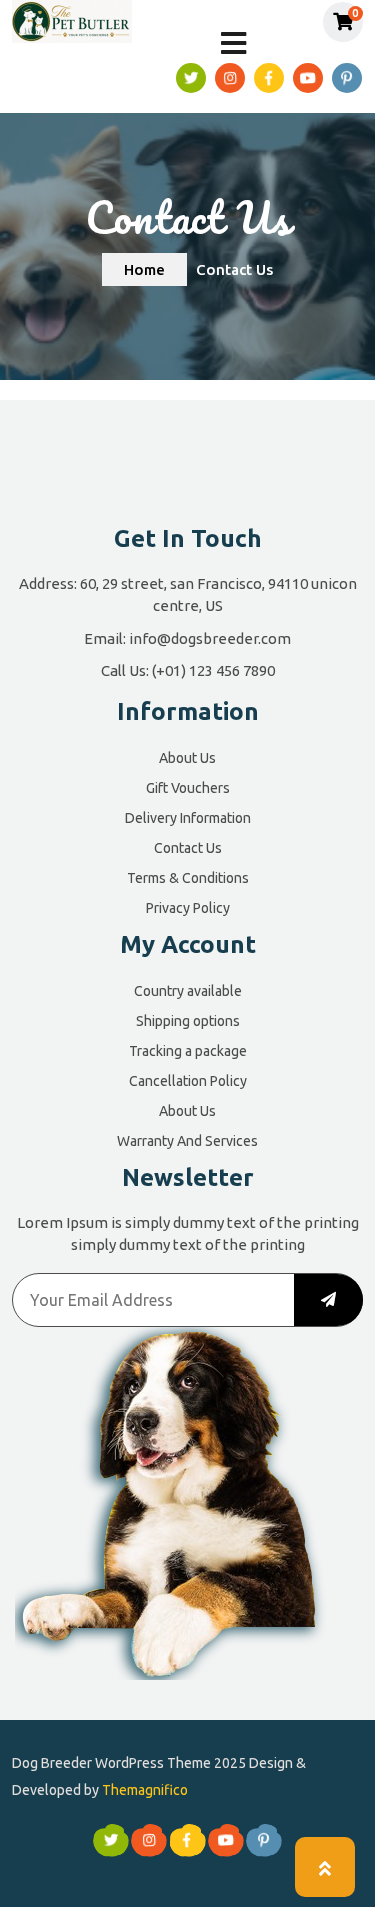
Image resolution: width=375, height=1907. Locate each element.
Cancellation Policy (188, 1081)
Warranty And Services (187, 1141)
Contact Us (188, 848)
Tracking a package (188, 1051)
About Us (187, 758)
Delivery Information (188, 818)
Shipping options (188, 1021)
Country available (188, 991)
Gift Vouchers (188, 788)
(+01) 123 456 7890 (213, 670)
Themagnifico (143, 1790)
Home (144, 269)
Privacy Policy (188, 908)
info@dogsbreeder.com (210, 638)
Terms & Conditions (188, 878)
